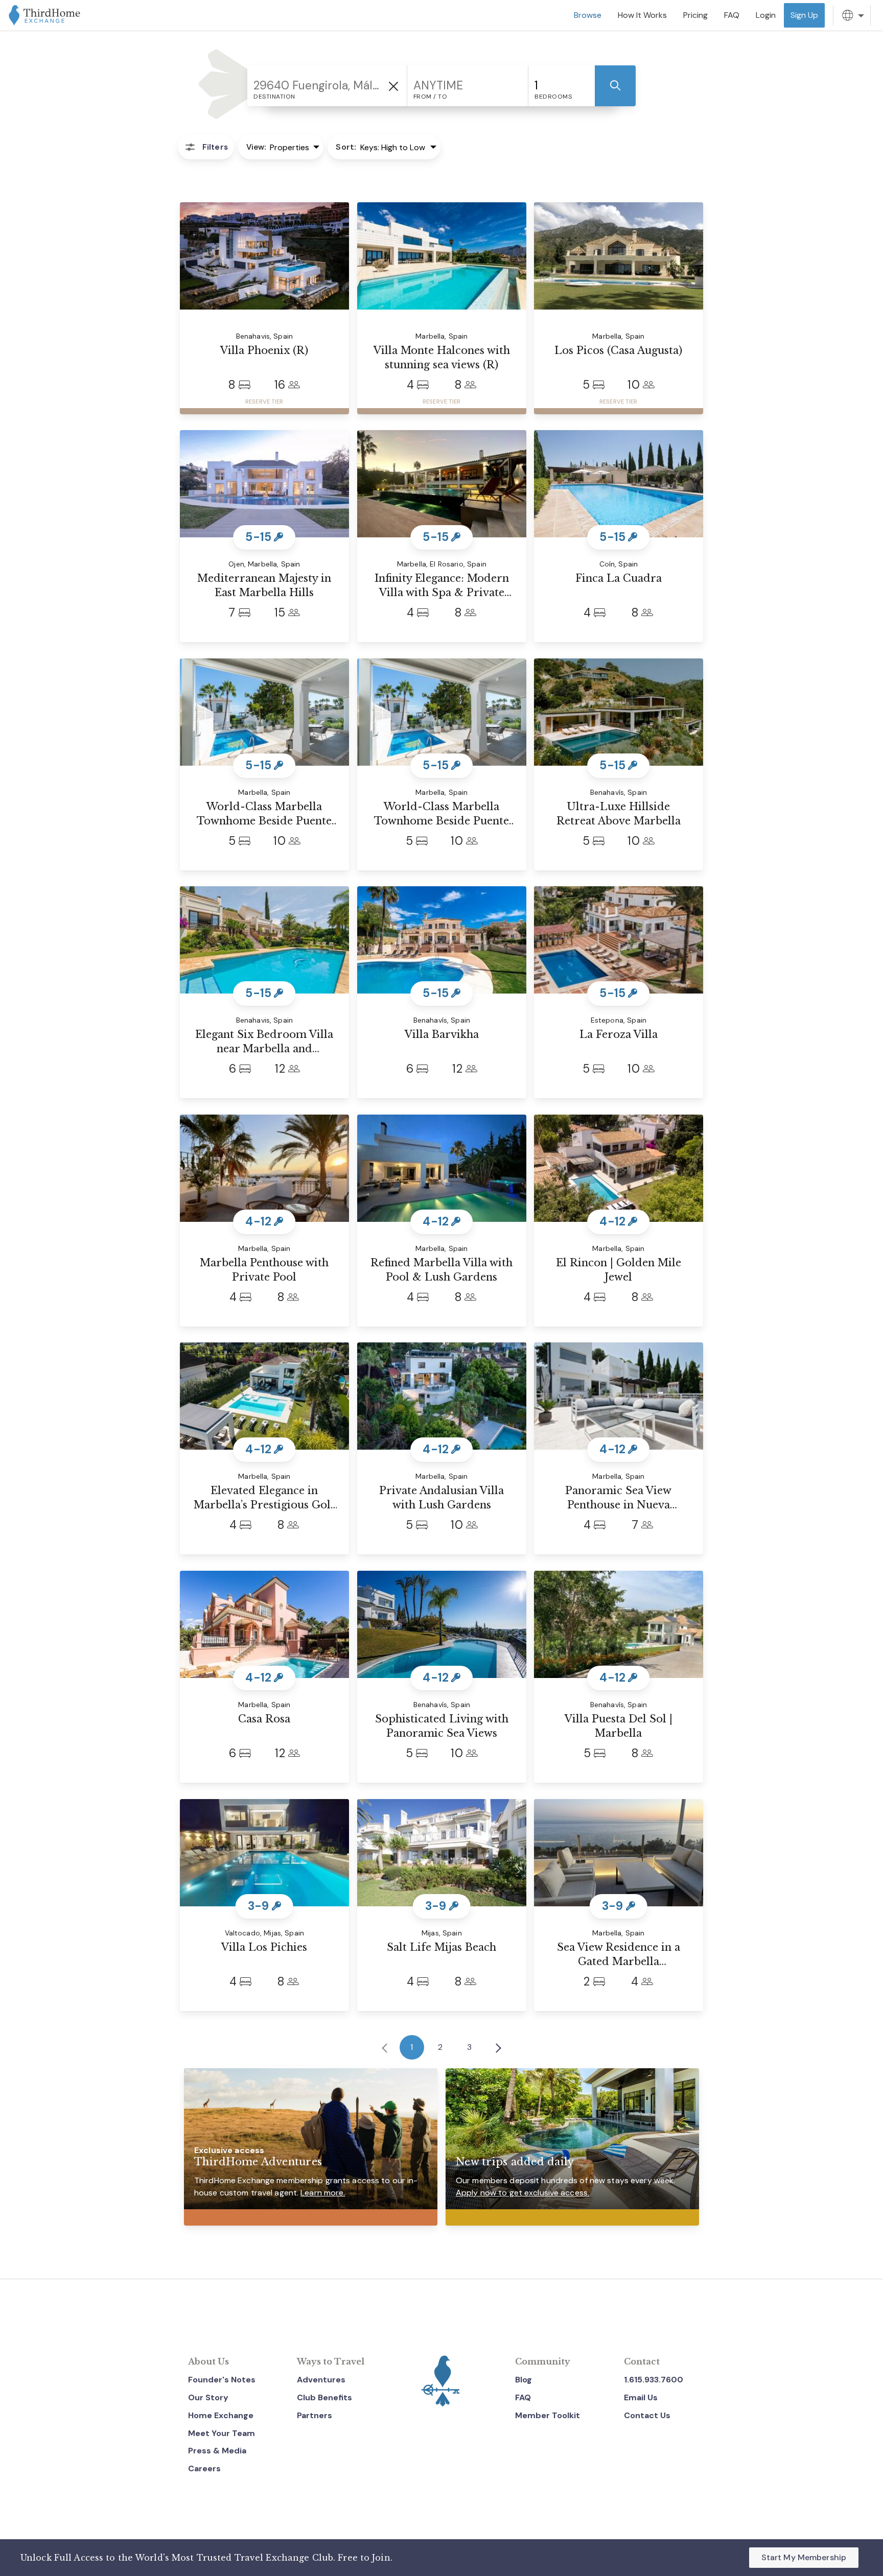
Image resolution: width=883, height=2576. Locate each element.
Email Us (641, 2397)
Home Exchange (221, 2415)
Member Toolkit (548, 2415)
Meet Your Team (222, 2433)
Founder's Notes (222, 2380)
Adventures (321, 2380)
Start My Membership (804, 2557)
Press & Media (217, 2451)
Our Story (208, 2397)
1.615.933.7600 (654, 2380)
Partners (315, 2415)
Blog (524, 2380)
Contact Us (647, 2415)
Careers (204, 2468)
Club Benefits (324, 2397)
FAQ (523, 2397)
